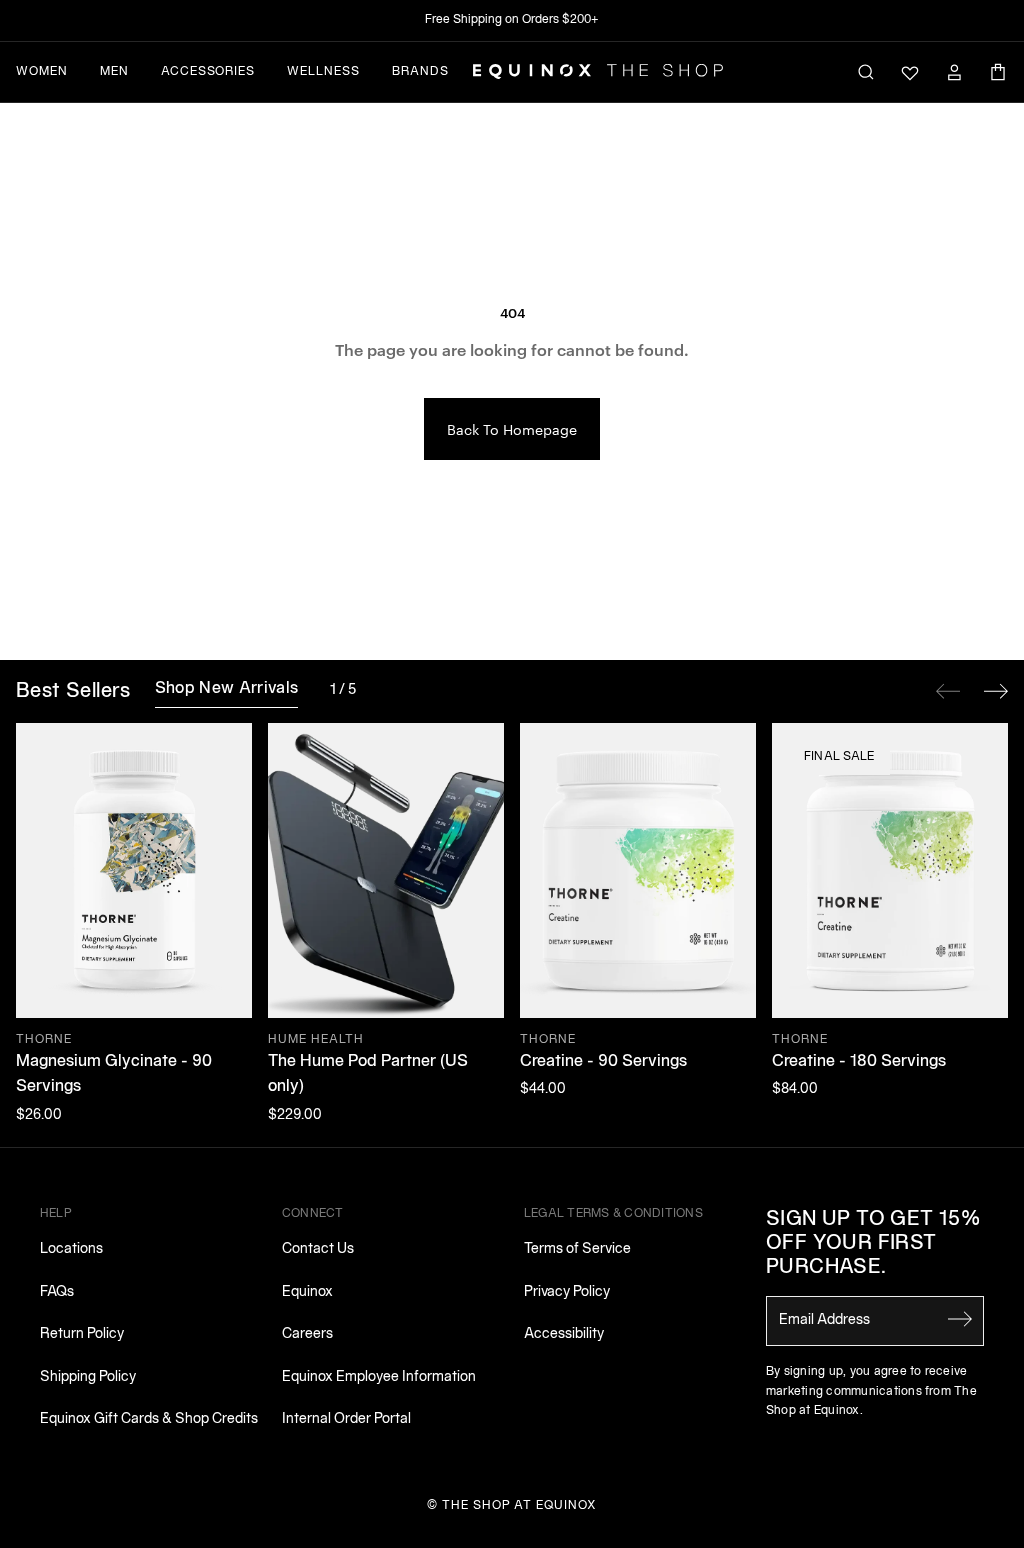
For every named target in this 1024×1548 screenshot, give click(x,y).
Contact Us (318, 1249)
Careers (307, 1334)
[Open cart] (998, 72)
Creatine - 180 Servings (859, 1062)
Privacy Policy (567, 1292)
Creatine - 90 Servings (603, 1062)
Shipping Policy (88, 1377)
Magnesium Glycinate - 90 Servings (114, 1075)
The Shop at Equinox (519, 1505)
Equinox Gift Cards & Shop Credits (149, 1419)
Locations (71, 1249)
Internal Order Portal (346, 1419)
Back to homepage (512, 429)
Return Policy (82, 1334)
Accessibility (564, 1334)
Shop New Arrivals (226, 689)
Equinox (307, 1292)
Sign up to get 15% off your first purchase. (873, 1244)
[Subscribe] (960, 1319)
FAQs (57, 1292)
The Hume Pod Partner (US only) (368, 1075)
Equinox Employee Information (379, 1377)
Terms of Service (577, 1249)
